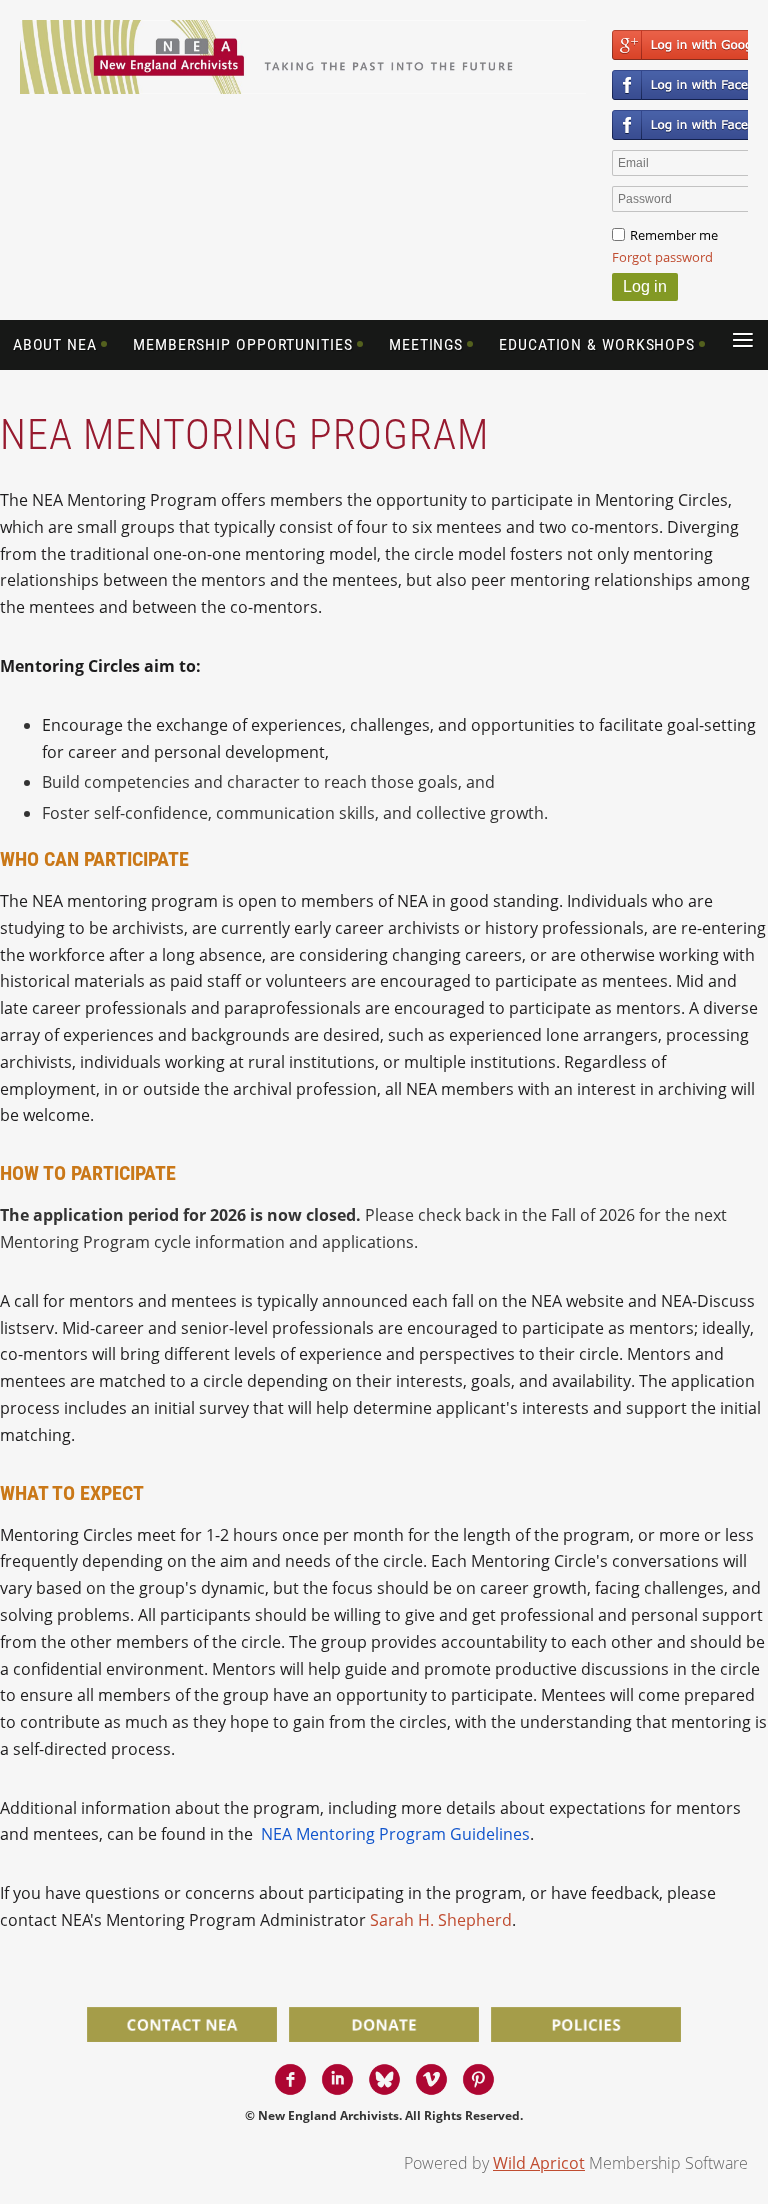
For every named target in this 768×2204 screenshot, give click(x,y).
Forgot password (662, 257)
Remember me (674, 235)
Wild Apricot (539, 2163)
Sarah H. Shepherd (441, 1920)
